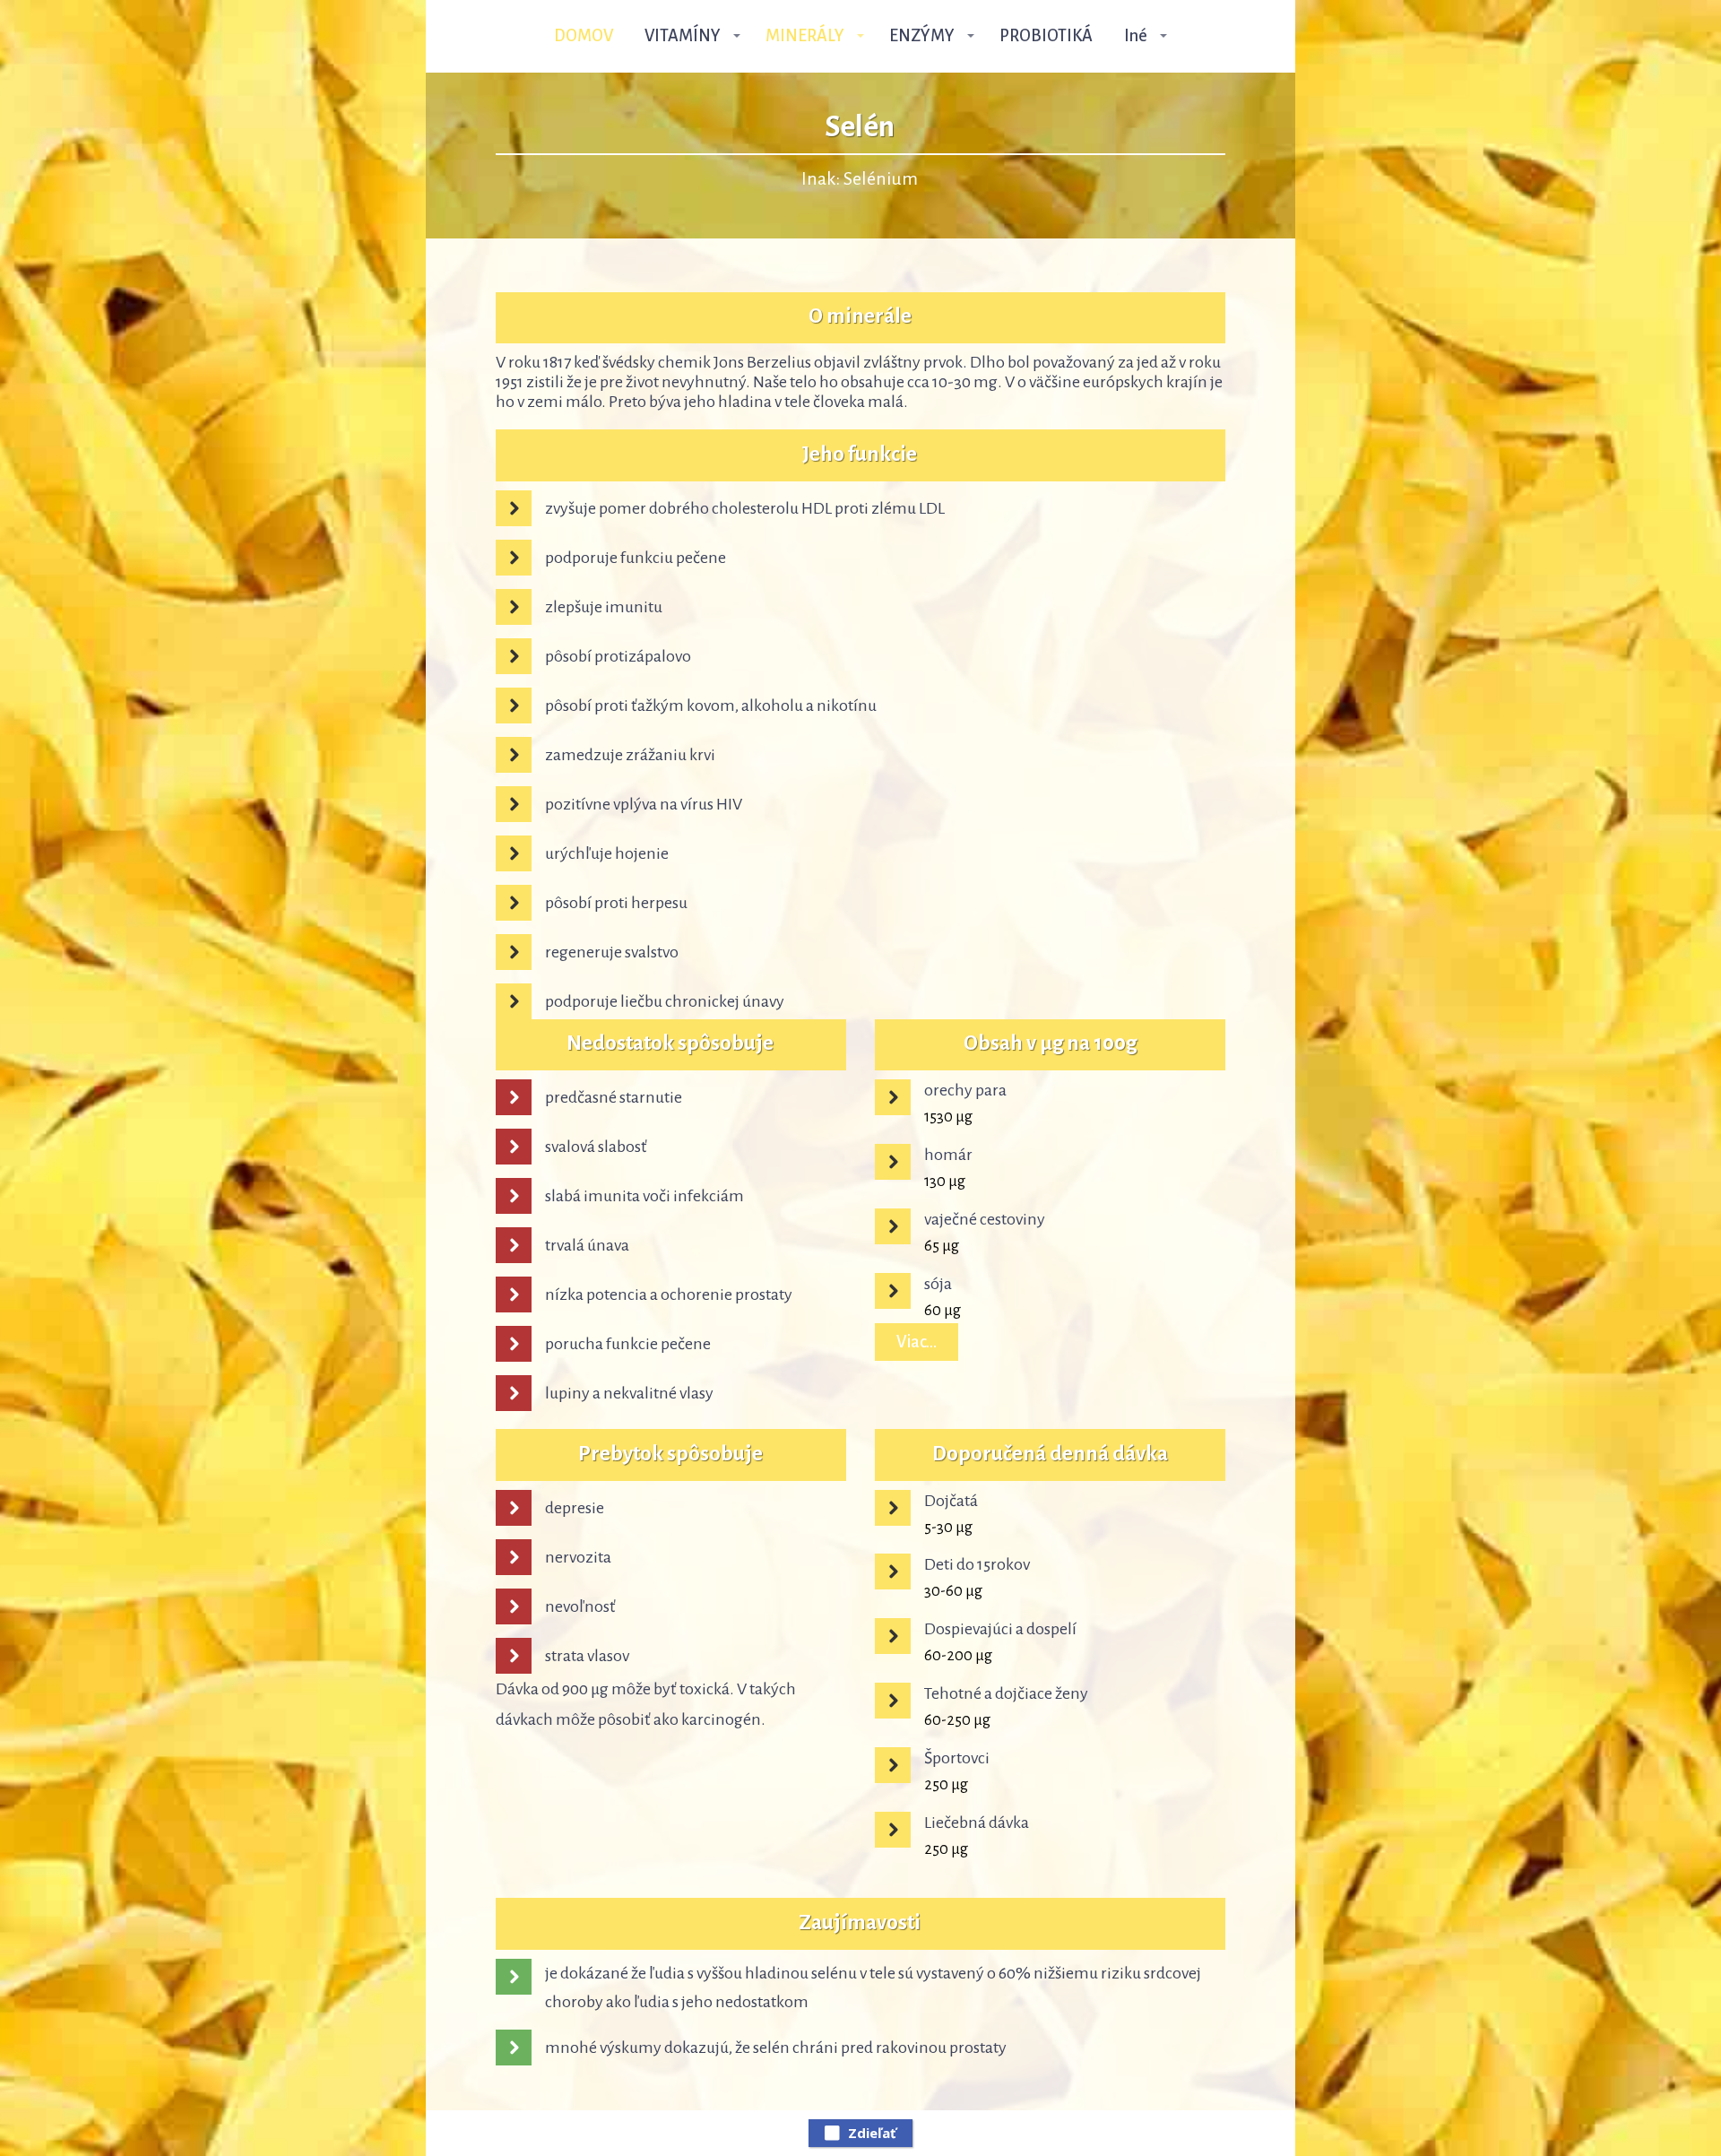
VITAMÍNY (683, 36)
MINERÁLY (805, 36)
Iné (1136, 36)
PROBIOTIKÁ (1046, 36)
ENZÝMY (922, 36)
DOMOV (584, 36)
